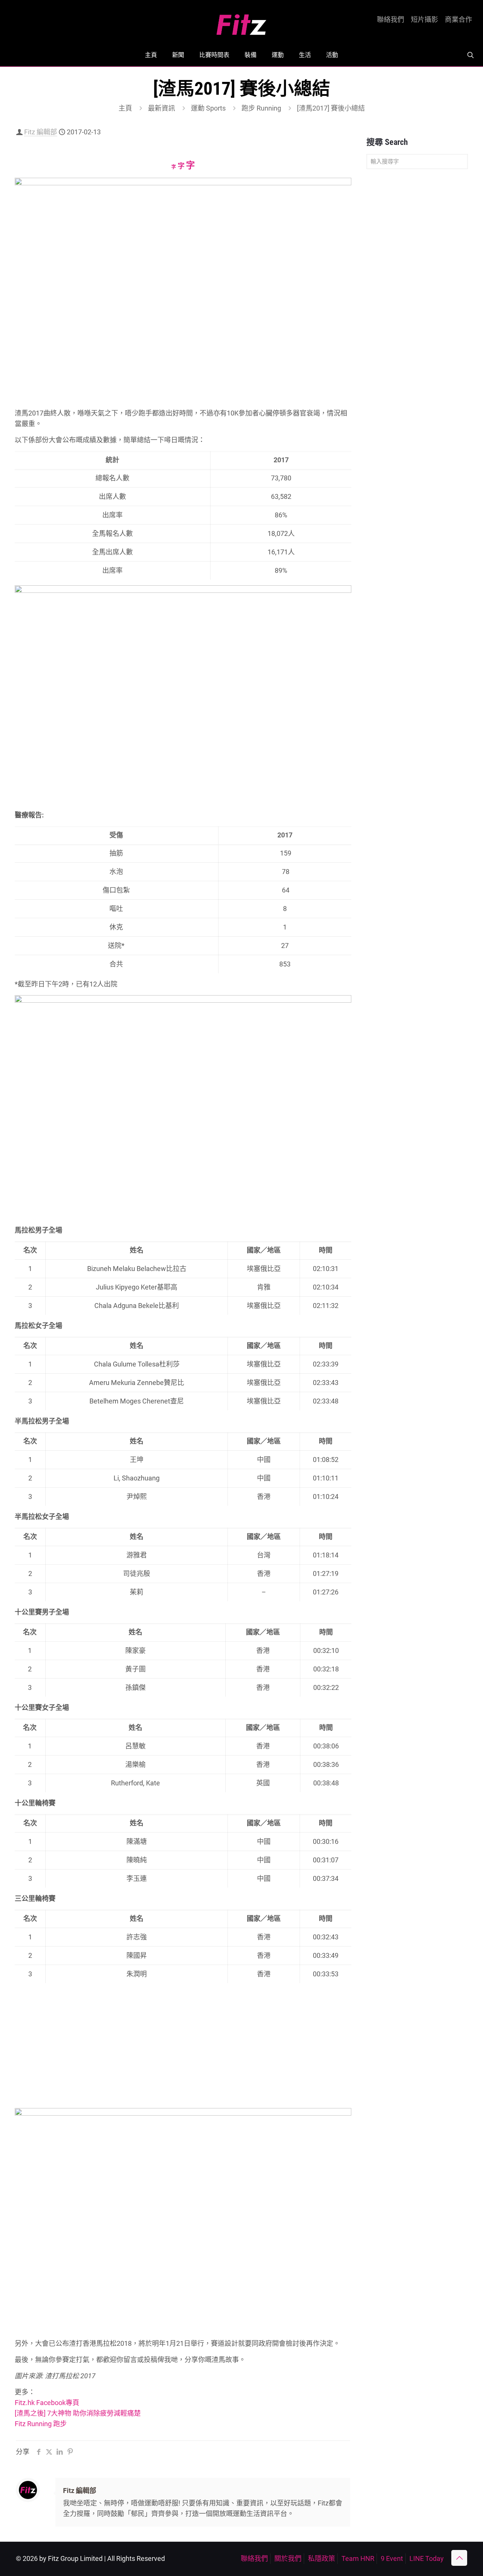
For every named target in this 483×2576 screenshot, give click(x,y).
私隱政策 (321, 2558)
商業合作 (458, 20)
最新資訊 (162, 108)
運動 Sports (208, 108)
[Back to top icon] (459, 2558)
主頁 (125, 108)
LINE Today (427, 2558)
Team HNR (358, 2558)
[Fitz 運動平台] (241, 22)
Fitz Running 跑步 (41, 2424)
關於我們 (288, 2558)
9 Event (392, 2558)
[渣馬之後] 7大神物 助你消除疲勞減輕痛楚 (78, 2413)
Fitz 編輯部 (41, 132)
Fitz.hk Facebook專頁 (47, 2403)
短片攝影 (425, 20)
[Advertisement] (183, 2052)
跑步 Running (261, 108)
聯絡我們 (391, 20)
